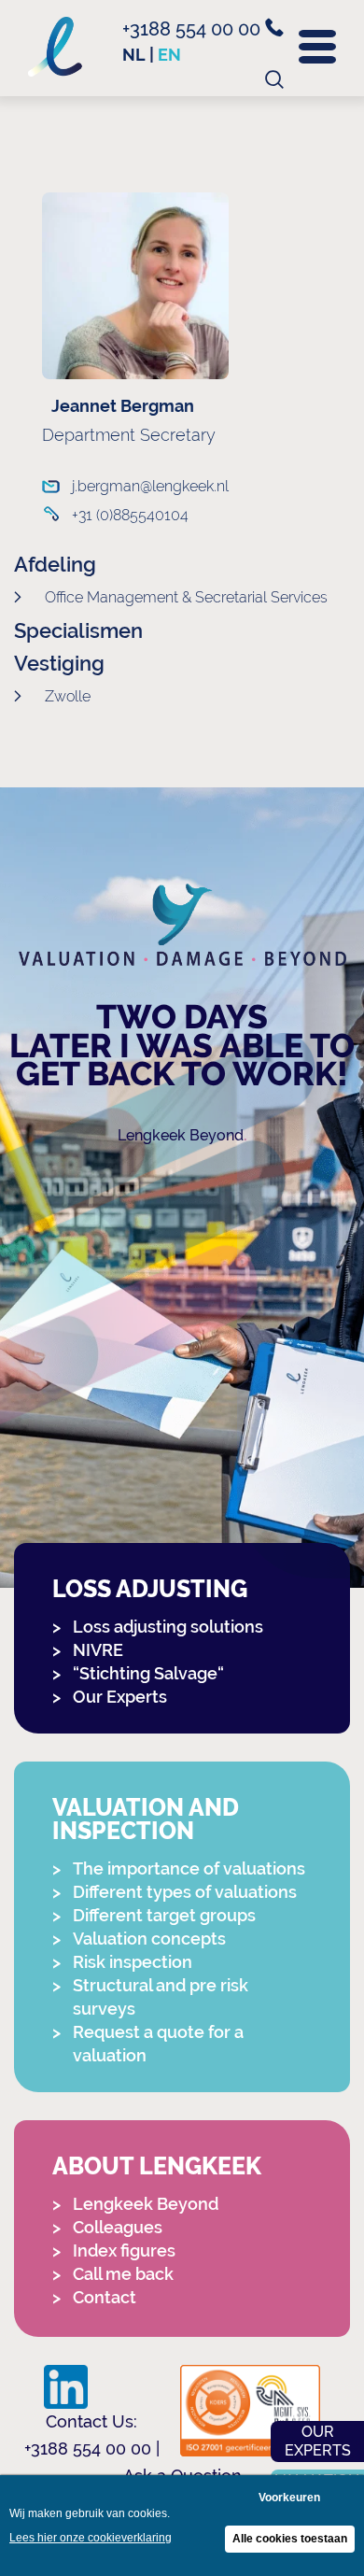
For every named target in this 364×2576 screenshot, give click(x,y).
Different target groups (164, 1915)
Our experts (318, 2441)
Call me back (123, 2274)
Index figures (124, 2250)
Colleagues (118, 2227)
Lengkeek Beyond (181, 1135)
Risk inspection (133, 1962)
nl (134, 55)
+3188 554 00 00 (194, 29)
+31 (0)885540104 (130, 515)
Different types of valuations (185, 1892)
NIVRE (98, 1650)
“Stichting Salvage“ (148, 1673)
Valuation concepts (149, 1939)
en (169, 55)
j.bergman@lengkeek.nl (144, 486)
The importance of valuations (189, 1868)
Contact (105, 2297)
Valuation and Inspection (146, 1819)
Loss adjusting (150, 1589)
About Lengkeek (157, 2166)
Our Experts (120, 1697)
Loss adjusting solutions (168, 1627)
